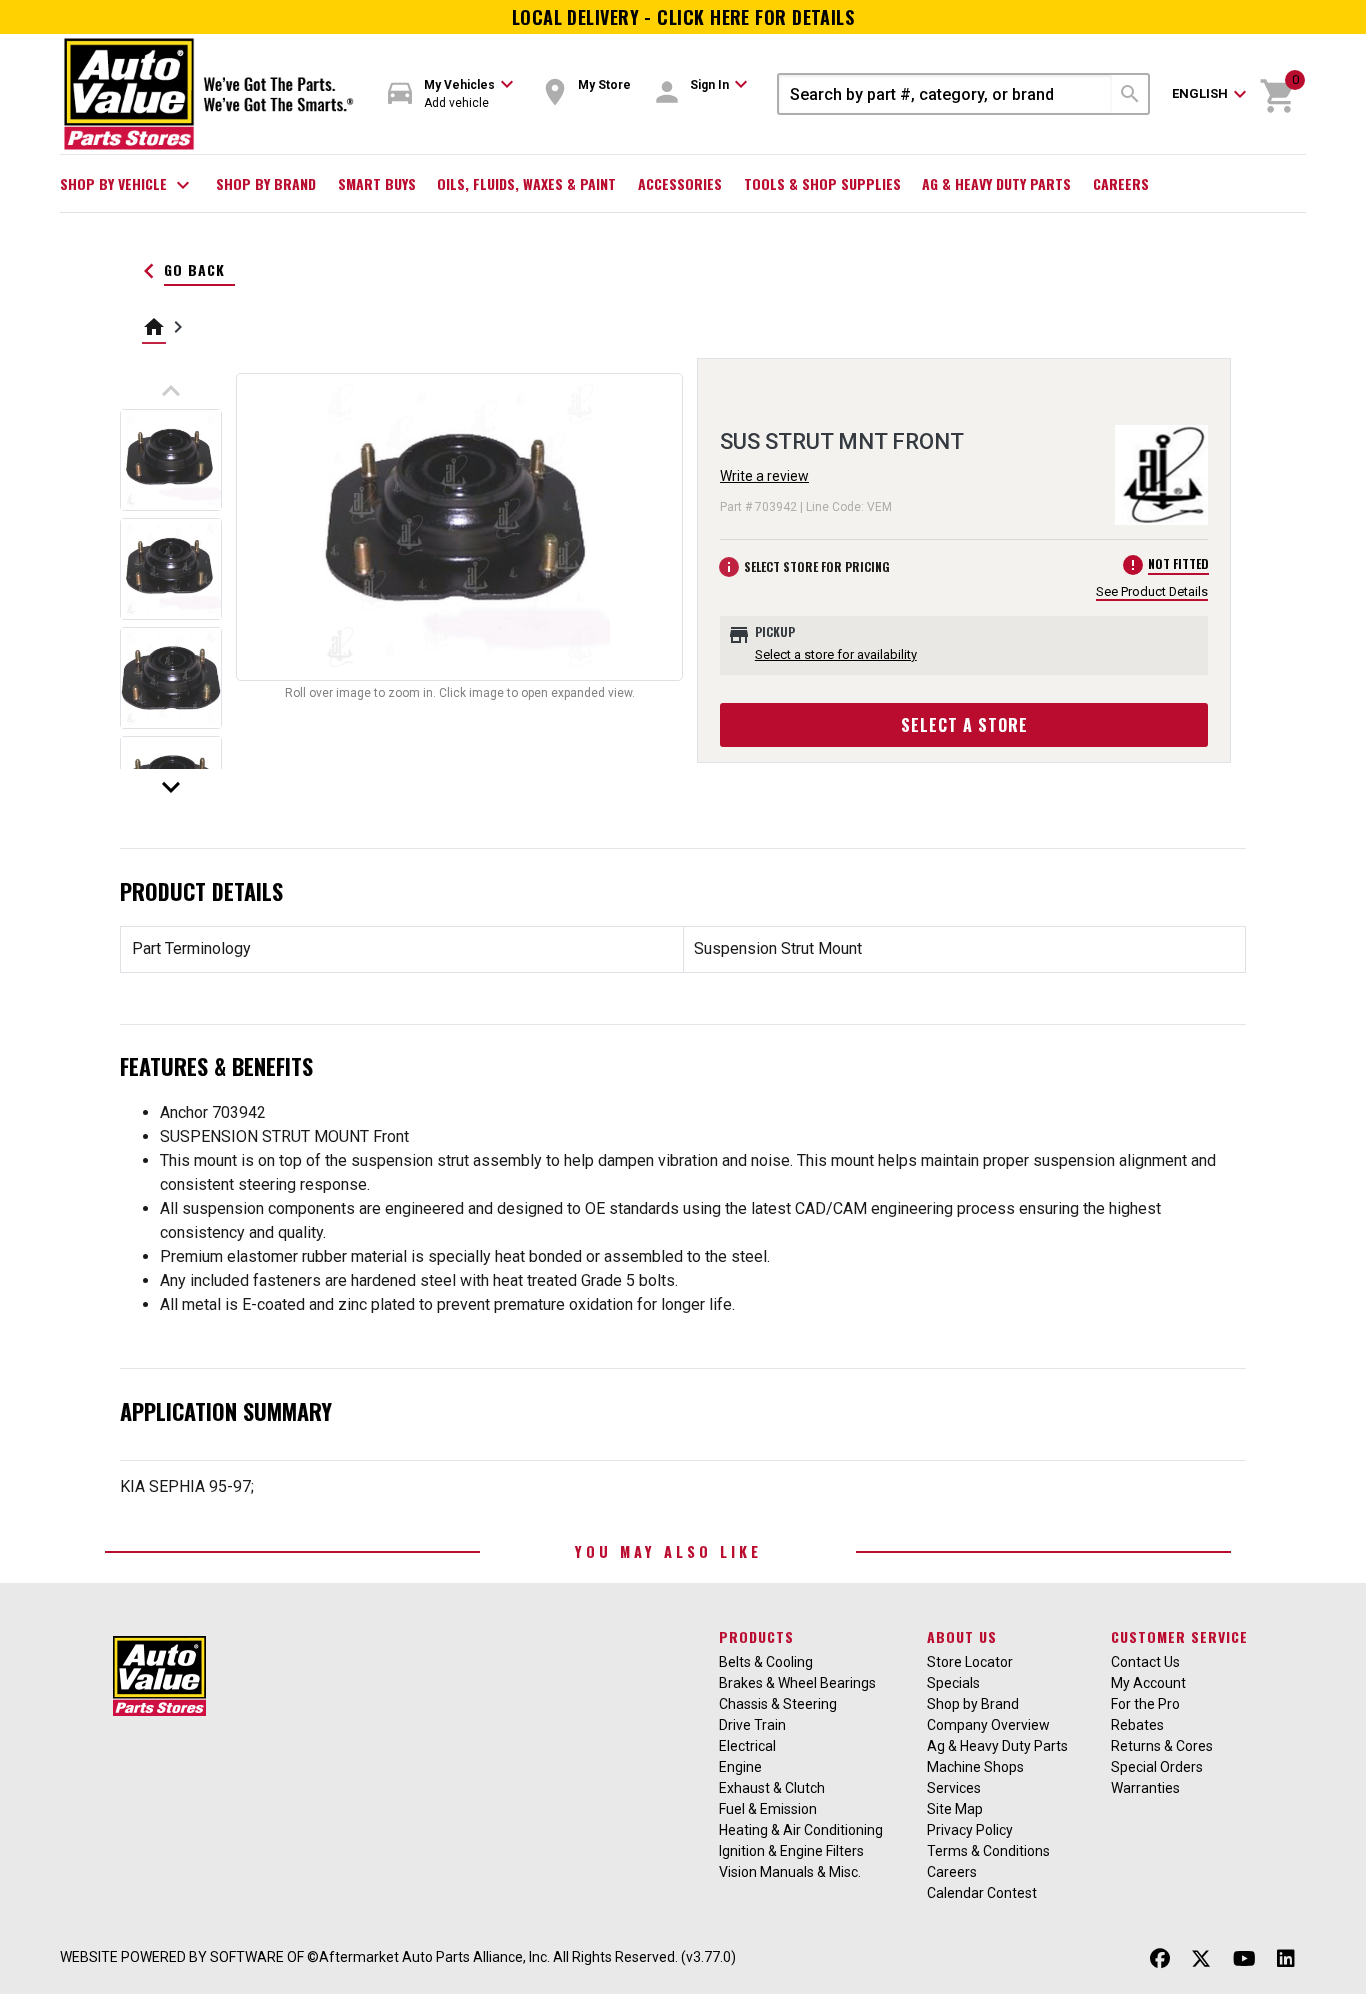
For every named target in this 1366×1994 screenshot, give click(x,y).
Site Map (955, 1809)
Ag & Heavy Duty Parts (996, 183)
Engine (740, 1767)
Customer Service (1179, 1636)
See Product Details (1152, 591)
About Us (962, 1636)
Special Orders (1157, 1767)
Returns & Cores (1162, 1746)
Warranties (1145, 1788)
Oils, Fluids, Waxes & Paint (526, 183)
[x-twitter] (1201, 1959)
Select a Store (964, 725)
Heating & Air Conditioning (801, 1830)
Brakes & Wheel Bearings (797, 1683)
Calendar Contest (982, 1893)
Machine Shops (975, 1767)
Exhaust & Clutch (772, 1788)
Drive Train (752, 1725)
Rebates (1137, 1725)
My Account (1148, 1683)
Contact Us (1145, 1662)
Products (756, 1636)
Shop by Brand (266, 183)
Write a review (764, 476)
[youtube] (1244, 1959)
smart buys (377, 183)
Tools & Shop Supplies (822, 183)
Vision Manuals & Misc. (790, 1872)
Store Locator (970, 1662)
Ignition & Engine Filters (791, 1851)
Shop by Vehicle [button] (127, 185)
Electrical (747, 1746)
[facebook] (1160, 1959)
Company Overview (988, 1725)
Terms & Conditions (988, 1851)
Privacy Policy (970, 1830)
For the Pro (1145, 1704)
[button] (451, 94)
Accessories (680, 183)
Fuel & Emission (768, 1809)
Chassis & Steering (778, 1704)
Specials (953, 1683)
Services (954, 1788)
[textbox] (945, 94)
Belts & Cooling (766, 1662)
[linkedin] (1286, 1959)
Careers (1121, 183)
